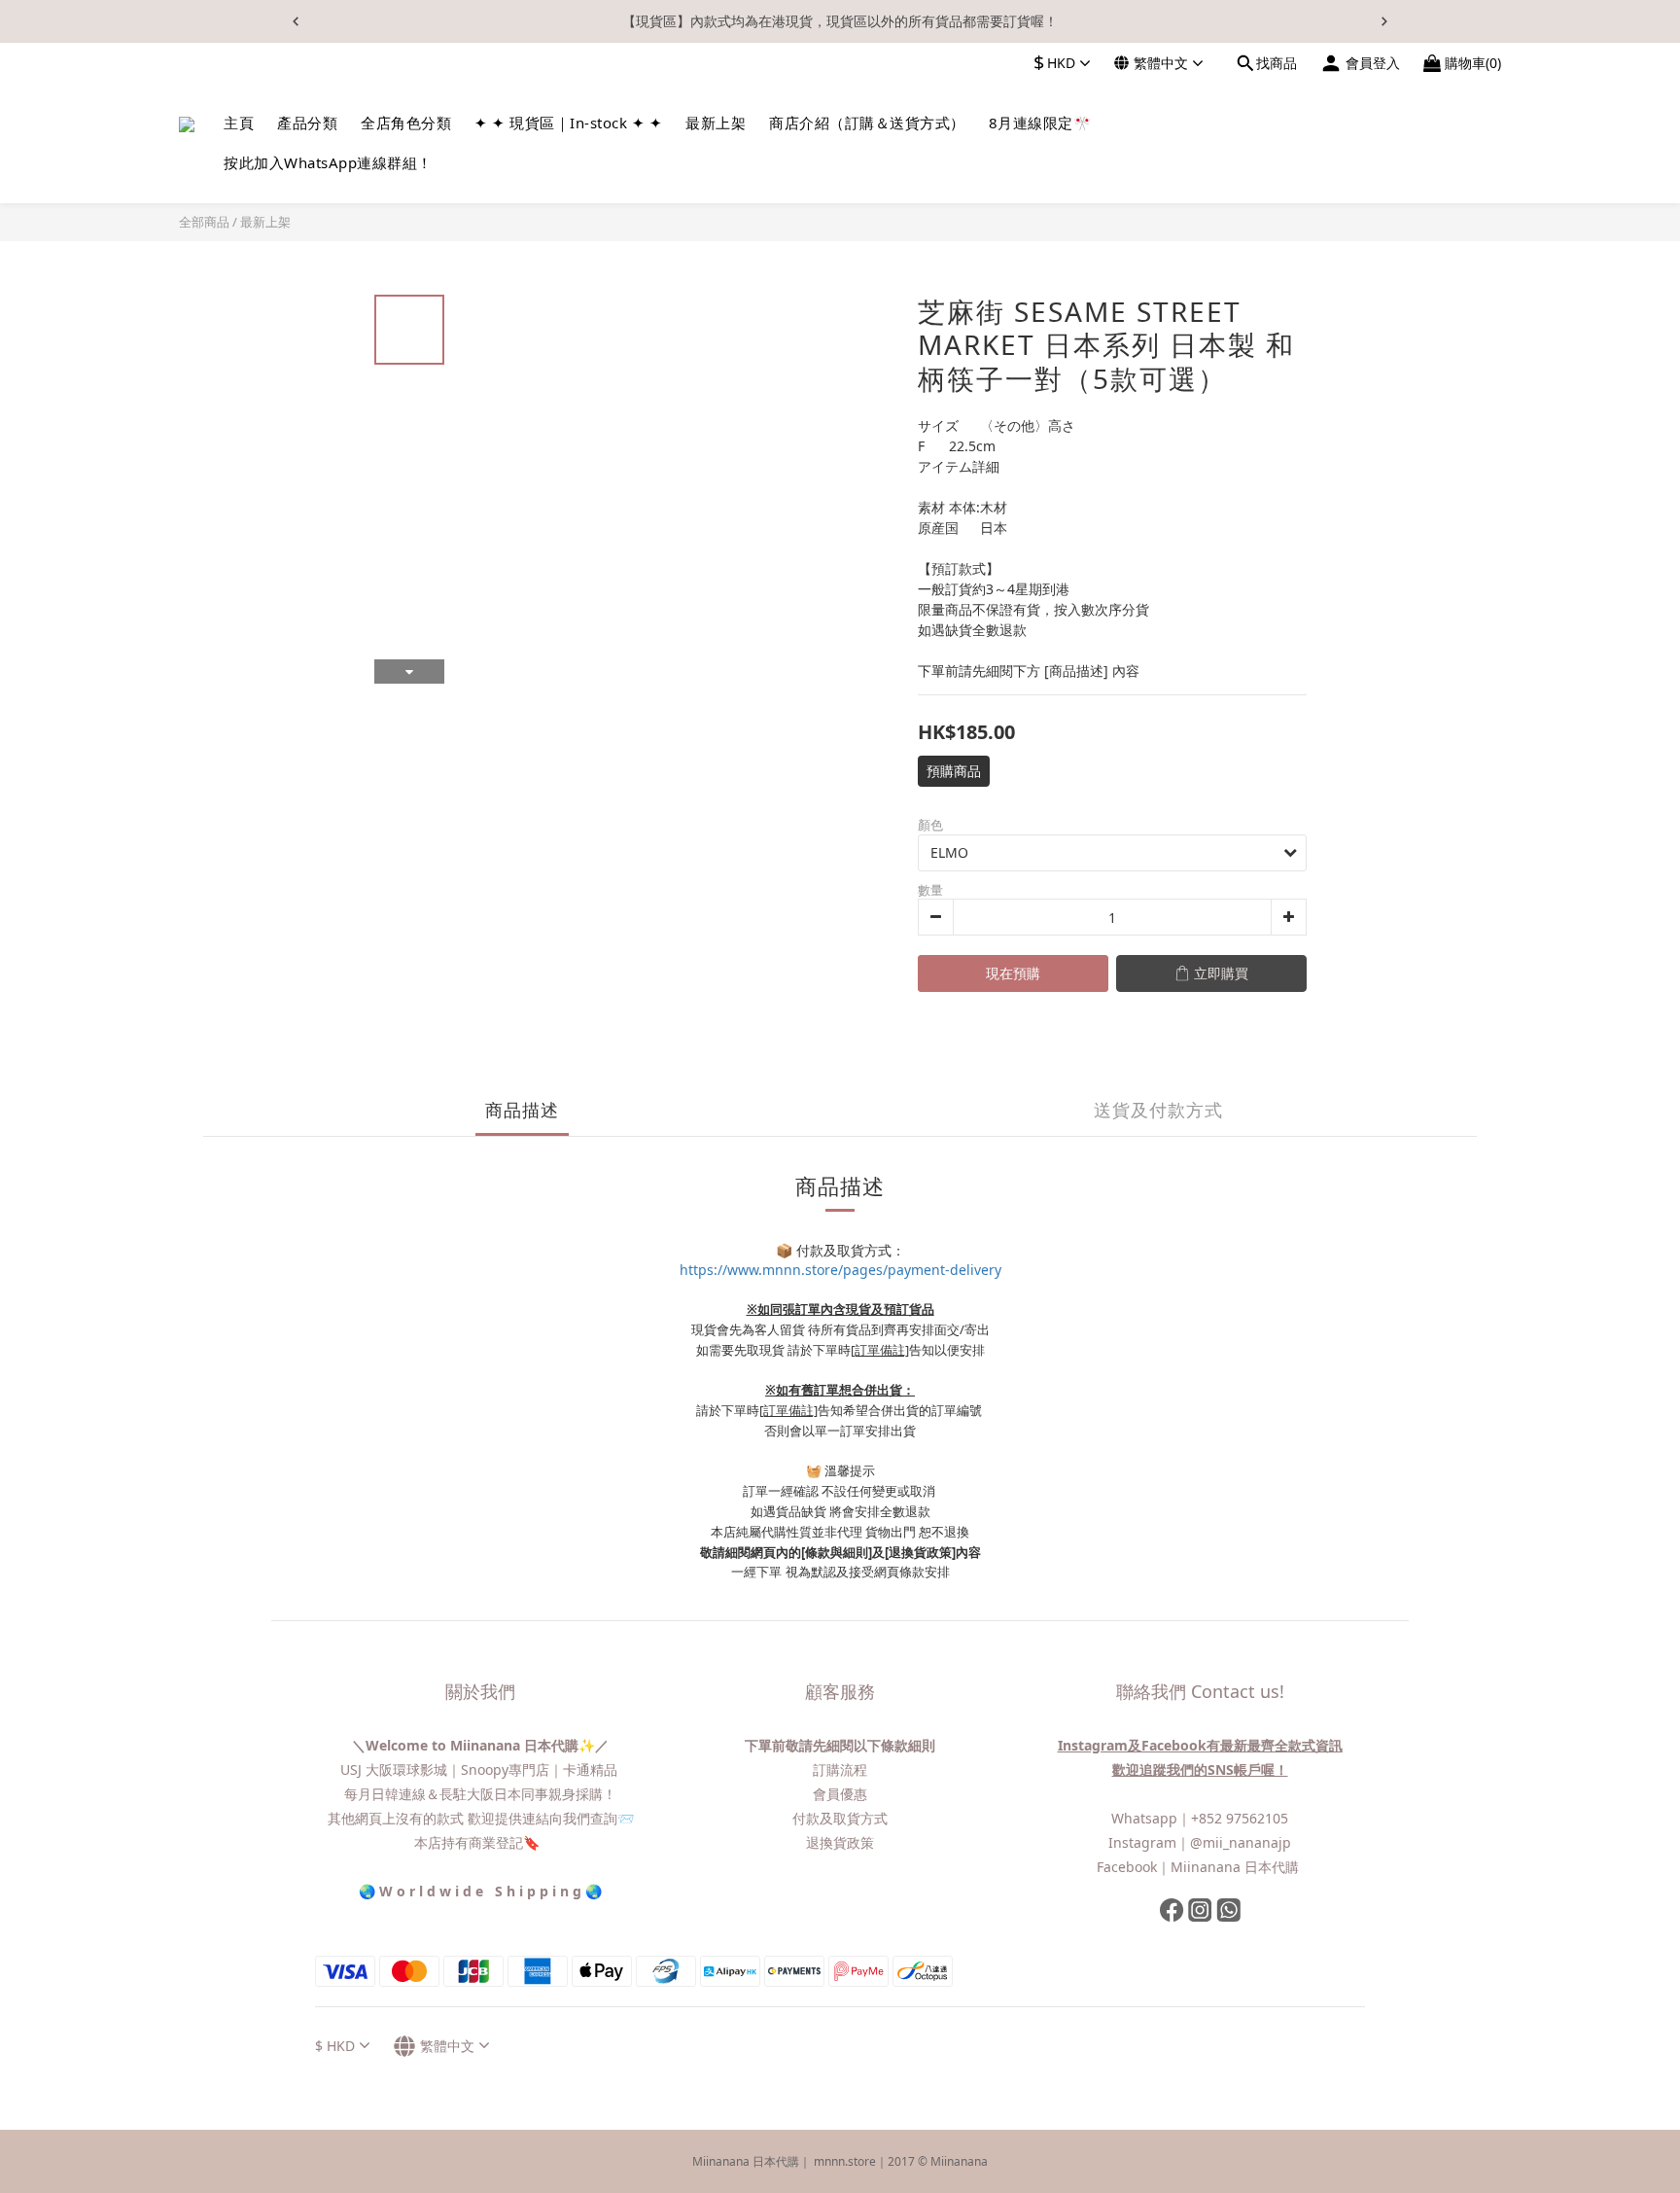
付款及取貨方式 (840, 1818)
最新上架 (265, 222)
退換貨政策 (840, 1842)
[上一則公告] (296, 21)
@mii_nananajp (1241, 1842)
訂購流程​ (840, 1769)
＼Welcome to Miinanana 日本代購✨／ (480, 1745)
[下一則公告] (1384, 21)
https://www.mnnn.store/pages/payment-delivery (840, 1270)
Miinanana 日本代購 (1237, 1867)
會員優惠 (840, 1794)
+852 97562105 (1240, 1818)
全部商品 (204, 222)
